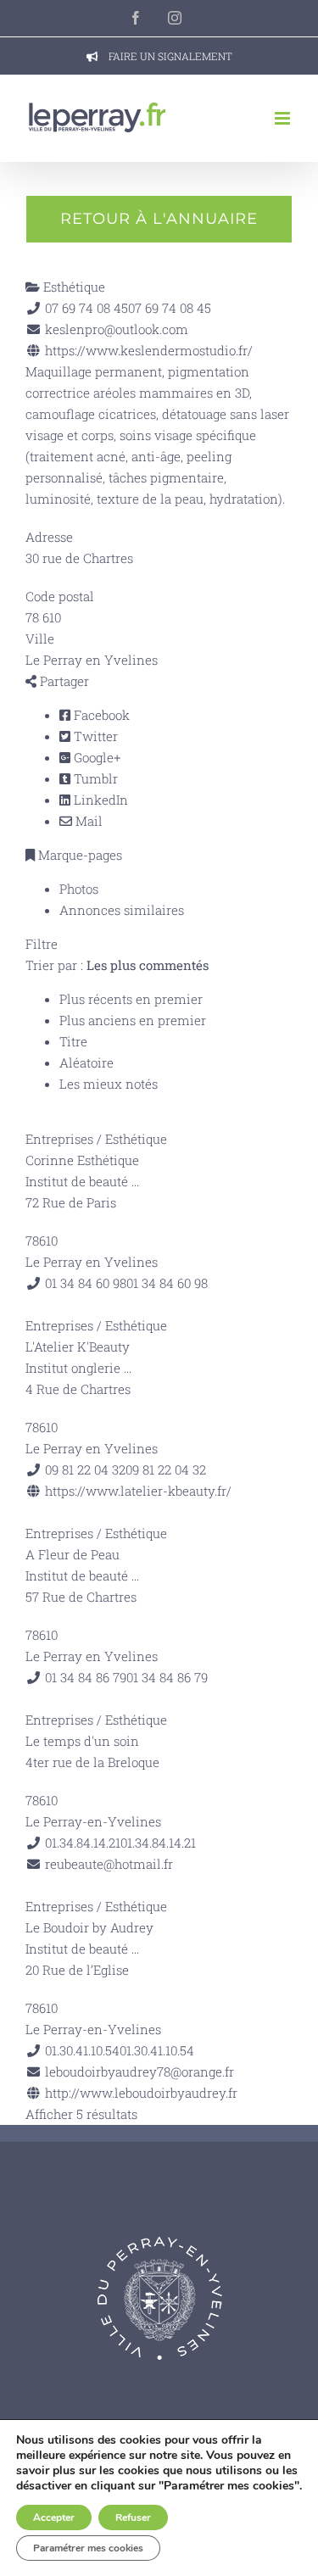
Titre (73, 1041)
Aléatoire (86, 1062)
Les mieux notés (109, 1084)
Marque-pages (78, 855)
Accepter (54, 2517)
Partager (63, 681)
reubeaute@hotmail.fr (109, 1864)
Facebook (100, 715)
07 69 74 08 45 (170, 308)
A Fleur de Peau (73, 1554)
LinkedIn (99, 800)
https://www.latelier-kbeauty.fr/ (138, 1491)
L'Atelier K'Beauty (78, 1347)
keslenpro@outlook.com (117, 329)
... (135, 1181)
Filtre (42, 944)
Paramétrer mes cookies (88, 2548)
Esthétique (73, 287)
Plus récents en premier (131, 999)
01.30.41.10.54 (157, 2050)
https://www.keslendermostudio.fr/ (149, 350)
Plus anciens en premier (133, 1020)
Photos (79, 889)
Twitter (94, 736)
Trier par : (117, 965)
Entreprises (59, 1139)
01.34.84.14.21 (158, 1843)
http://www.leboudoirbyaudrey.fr (141, 2093)
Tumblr (94, 778)
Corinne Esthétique (82, 1160)
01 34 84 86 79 (167, 1677)
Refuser (133, 2517)
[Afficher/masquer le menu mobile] (284, 118)
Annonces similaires (122, 910)
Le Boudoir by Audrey (89, 1927)
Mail (87, 821)
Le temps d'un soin (82, 1741)
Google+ (95, 757)
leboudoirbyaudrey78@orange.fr (139, 2071)
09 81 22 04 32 (166, 1469)
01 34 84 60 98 (167, 1283)
